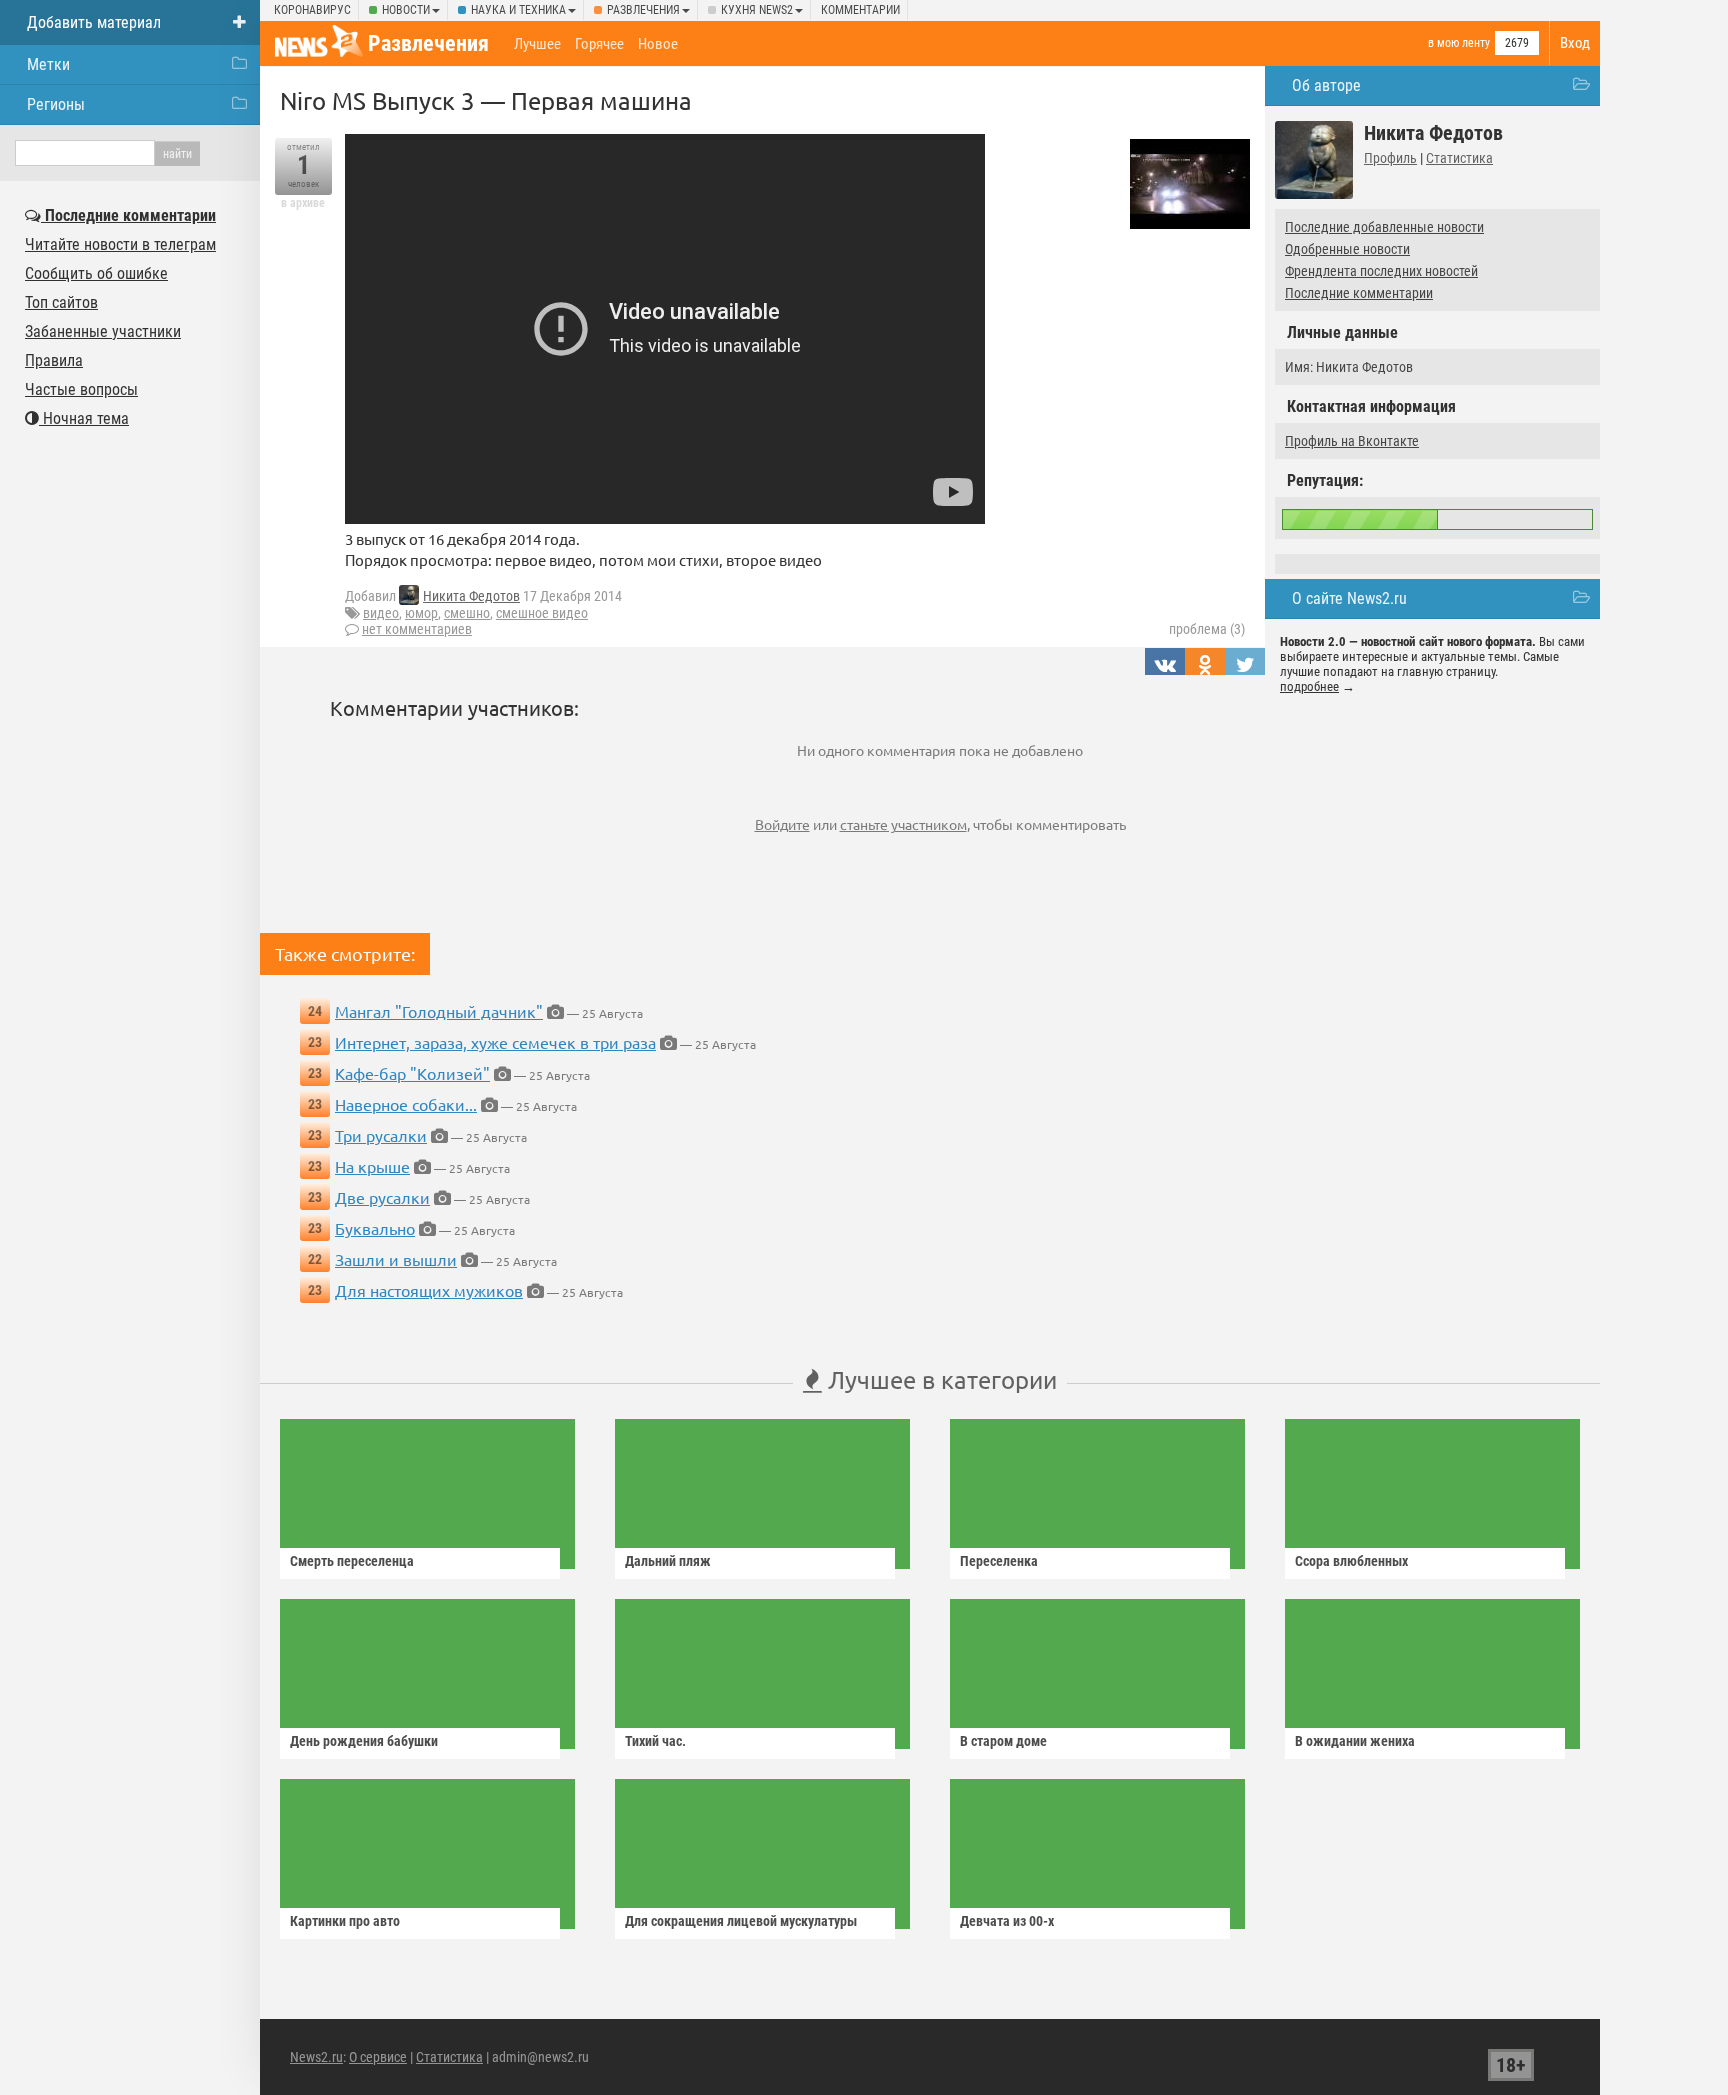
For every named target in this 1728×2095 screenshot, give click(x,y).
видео (381, 613)
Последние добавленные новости (1384, 227)
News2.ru (316, 2057)
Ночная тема (84, 418)
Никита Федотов (471, 596)
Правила (54, 360)
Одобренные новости (1347, 249)
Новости (406, 10)
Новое (658, 44)
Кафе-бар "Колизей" (412, 1073)
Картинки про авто (345, 1921)
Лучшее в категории (939, 1379)
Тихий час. (655, 1741)
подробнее (1309, 686)
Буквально (375, 1228)
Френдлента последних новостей (1381, 271)
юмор (421, 613)
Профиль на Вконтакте (1352, 441)
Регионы (56, 104)
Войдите (782, 824)
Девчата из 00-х (1007, 1921)
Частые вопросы (81, 389)
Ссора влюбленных (1351, 1561)
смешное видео (542, 613)
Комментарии (860, 10)
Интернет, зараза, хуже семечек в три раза (495, 1042)
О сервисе (378, 2057)
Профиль (1390, 158)
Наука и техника (518, 10)
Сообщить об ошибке (96, 273)
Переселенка (999, 1561)
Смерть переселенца (352, 1561)
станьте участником (903, 824)
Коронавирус (312, 10)
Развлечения (643, 10)
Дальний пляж (668, 1561)
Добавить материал (94, 22)
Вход (1575, 43)
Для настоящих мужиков (429, 1290)
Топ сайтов (61, 302)
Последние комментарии (1359, 293)
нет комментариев (417, 629)
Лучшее (537, 44)
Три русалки (381, 1135)
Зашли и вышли (396, 1259)
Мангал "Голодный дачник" (439, 1011)
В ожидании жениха (1355, 1741)
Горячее (599, 44)
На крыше (372, 1166)
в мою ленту (1459, 43)
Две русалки (382, 1197)
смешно (467, 613)
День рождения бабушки (364, 1741)
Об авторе (1326, 85)
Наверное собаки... (406, 1104)
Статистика (1459, 158)
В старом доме (1003, 1741)
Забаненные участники (103, 331)
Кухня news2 (757, 10)
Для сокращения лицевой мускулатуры (741, 1921)
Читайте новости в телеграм (120, 244)
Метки (48, 64)
